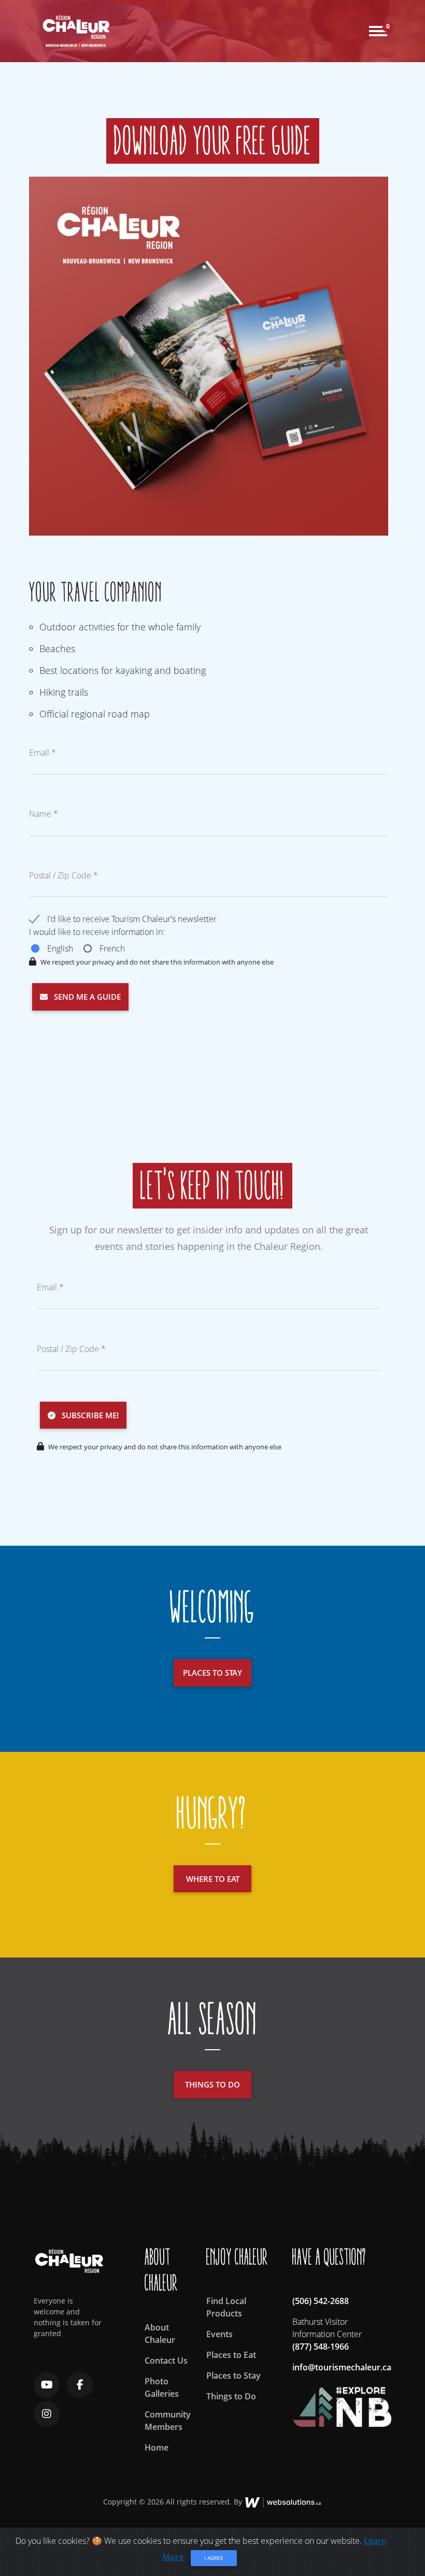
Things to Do (231, 2396)
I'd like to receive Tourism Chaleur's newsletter (132, 919)
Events (219, 2334)
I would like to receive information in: (97, 932)
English (60, 948)
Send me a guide (84, 997)
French (112, 948)
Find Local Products (226, 2307)
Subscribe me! (87, 1415)
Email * (42, 753)
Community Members (168, 2421)
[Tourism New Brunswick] (342, 2402)
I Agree (214, 2558)
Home (157, 2448)
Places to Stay (233, 2376)
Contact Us (166, 2361)
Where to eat (213, 1879)
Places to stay (212, 1673)
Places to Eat (231, 2355)
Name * (44, 814)
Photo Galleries (162, 2387)
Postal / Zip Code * (63, 875)
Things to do (212, 2084)
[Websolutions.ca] (283, 2502)
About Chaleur (160, 2334)
